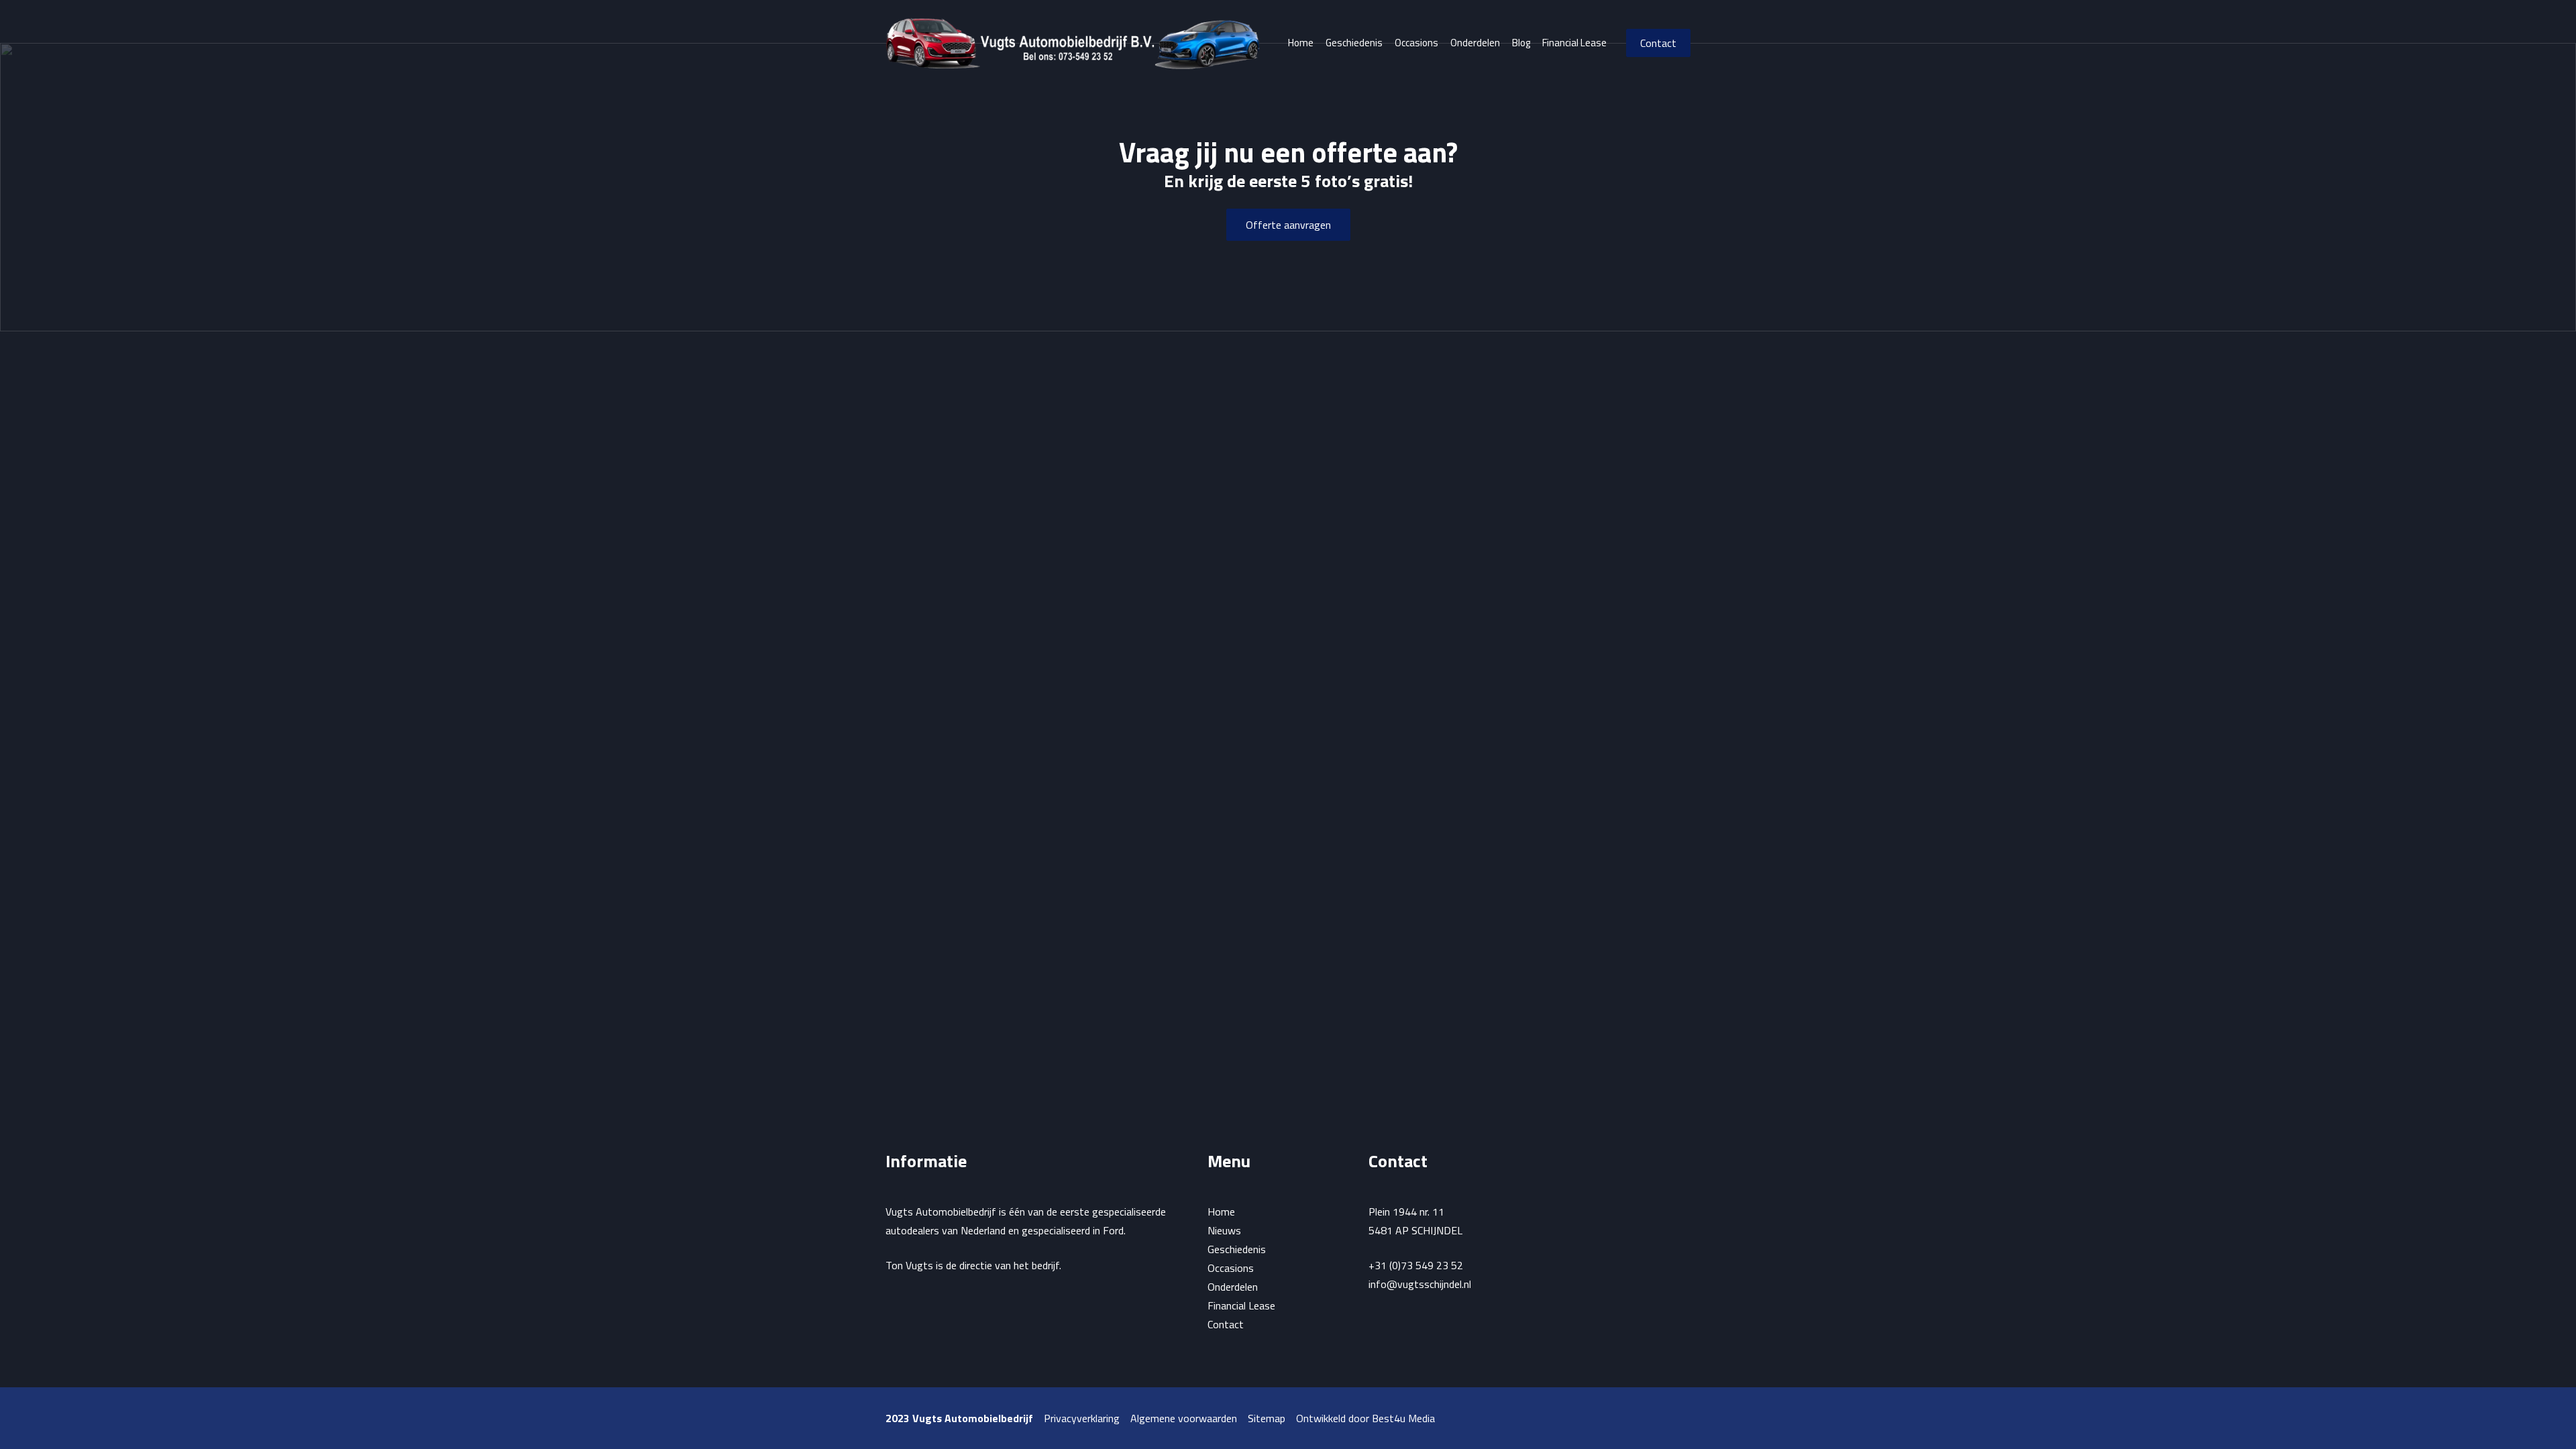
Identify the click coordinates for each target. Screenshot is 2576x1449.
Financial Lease (1574, 43)
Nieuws (1224, 1230)
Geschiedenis (1354, 43)
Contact (1658, 43)
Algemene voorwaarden (1184, 1418)
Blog (1521, 43)
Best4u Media (1403, 1418)
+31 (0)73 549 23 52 (1416, 1265)
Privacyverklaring (1082, 1418)
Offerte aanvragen (1288, 225)
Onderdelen (1475, 43)
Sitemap (1267, 1418)
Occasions (1416, 43)
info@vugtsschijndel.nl (1420, 1284)
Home (1301, 43)
